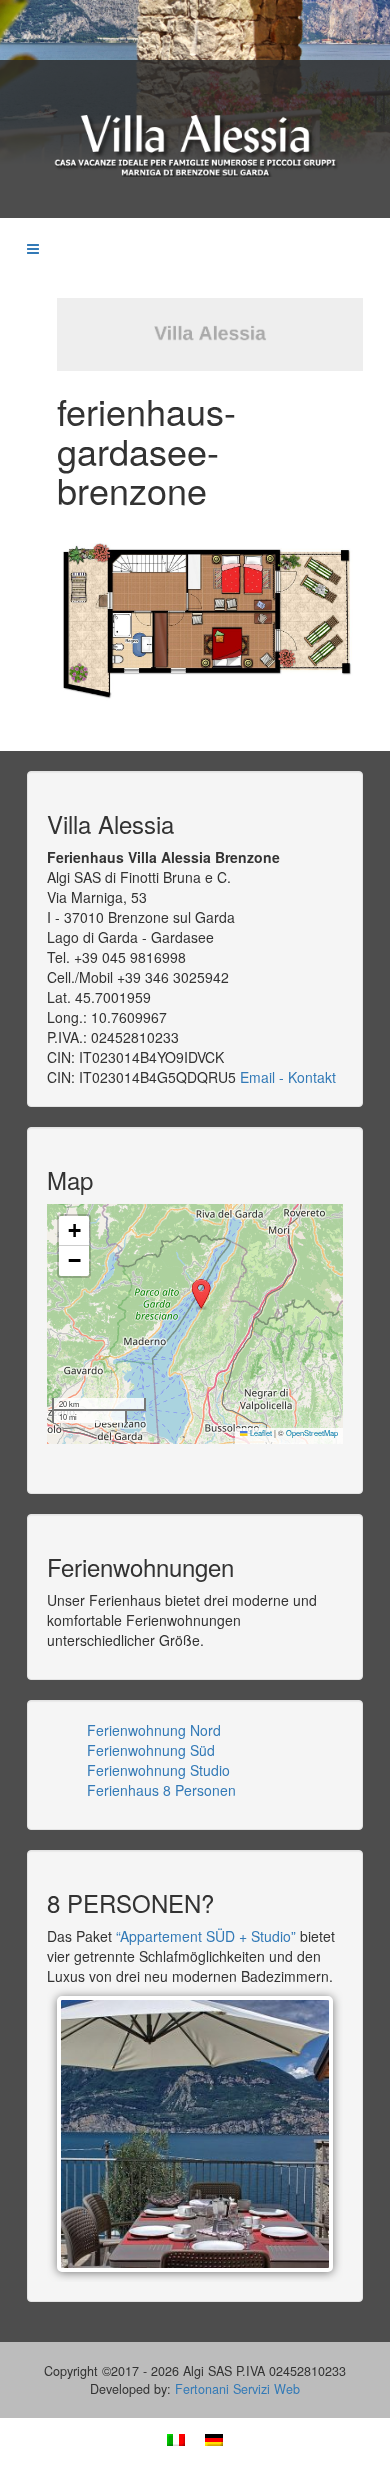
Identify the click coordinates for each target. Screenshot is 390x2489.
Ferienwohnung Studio (158, 1770)
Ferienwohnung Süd (151, 1750)
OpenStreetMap (312, 1432)
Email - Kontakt (288, 1077)
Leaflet (260, 1432)
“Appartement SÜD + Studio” (208, 1936)
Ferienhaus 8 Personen (161, 1790)
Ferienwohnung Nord (154, 1730)
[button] (201, 1294)
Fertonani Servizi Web (237, 2389)
